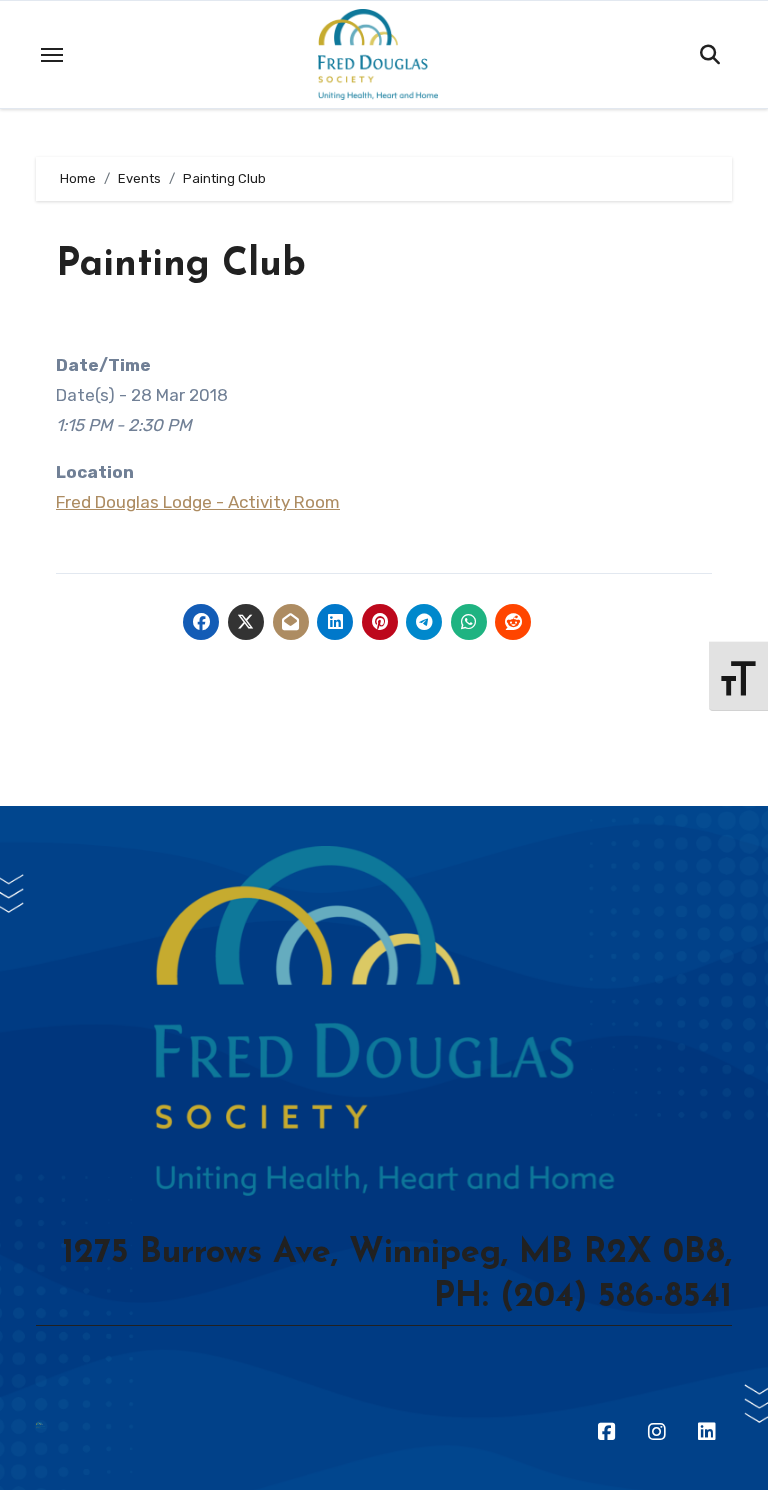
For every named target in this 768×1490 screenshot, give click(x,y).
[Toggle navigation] (52, 55)
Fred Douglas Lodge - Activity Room (198, 502)
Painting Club (181, 265)
